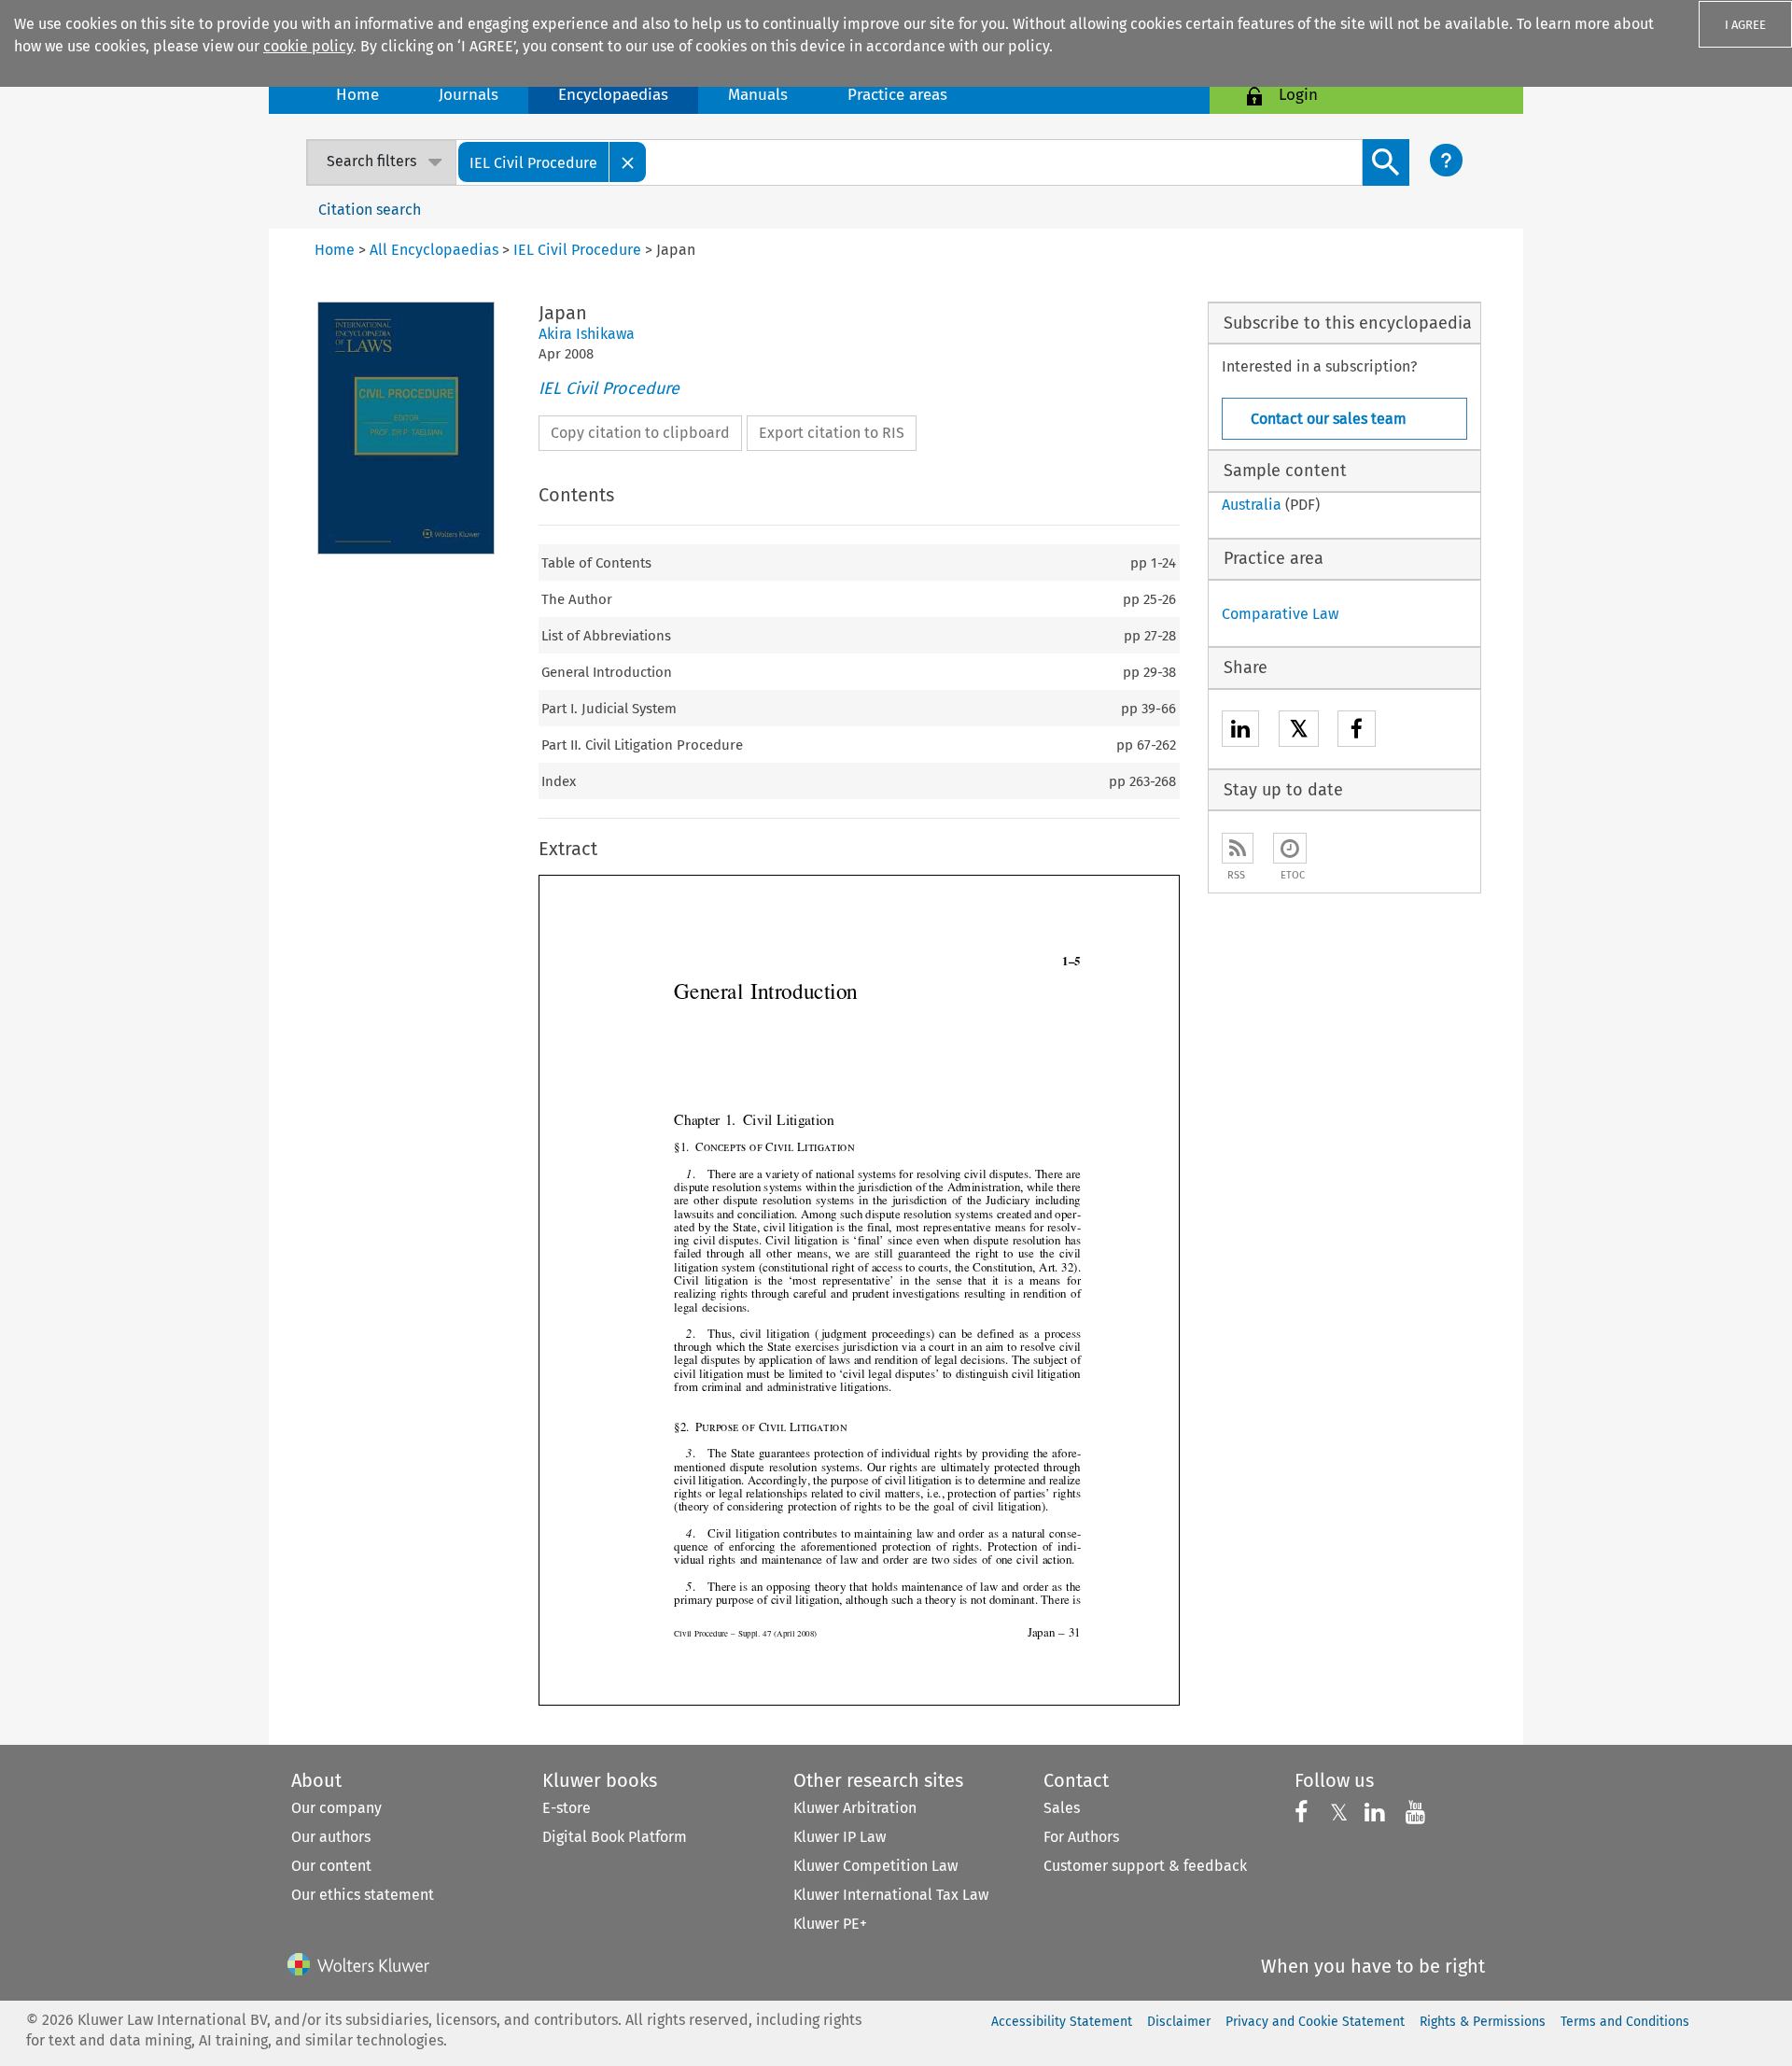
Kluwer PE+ (830, 1924)
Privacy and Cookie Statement (1315, 2022)
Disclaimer (1179, 2022)
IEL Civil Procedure (609, 388)
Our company (336, 1808)
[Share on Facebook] (1357, 731)
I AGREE (1745, 25)
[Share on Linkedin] (1240, 731)
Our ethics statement (363, 1895)
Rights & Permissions (1483, 2022)
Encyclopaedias (613, 95)
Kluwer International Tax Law (891, 1895)
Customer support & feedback (1145, 1866)
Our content (331, 1866)
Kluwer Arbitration (855, 1808)
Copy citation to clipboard (640, 433)
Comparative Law (1280, 614)
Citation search (370, 210)
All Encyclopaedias (436, 250)
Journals (469, 95)
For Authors (1081, 1837)
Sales (1062, 1808)
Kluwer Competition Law (875, 1866)
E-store (567, 1808)
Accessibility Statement (1062, 2022)
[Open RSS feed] (1238, 848)
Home (357, 95)
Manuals (758, 95)
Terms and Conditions (1625, 2022)
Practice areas (897, 95)
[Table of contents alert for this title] (1290, 848)
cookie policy (308, 46)
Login (1298, 95)
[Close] (628, 162)
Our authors (331, 1837)
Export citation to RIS (832, 433)
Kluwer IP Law (840, 1837)
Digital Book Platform (615, 1837)
